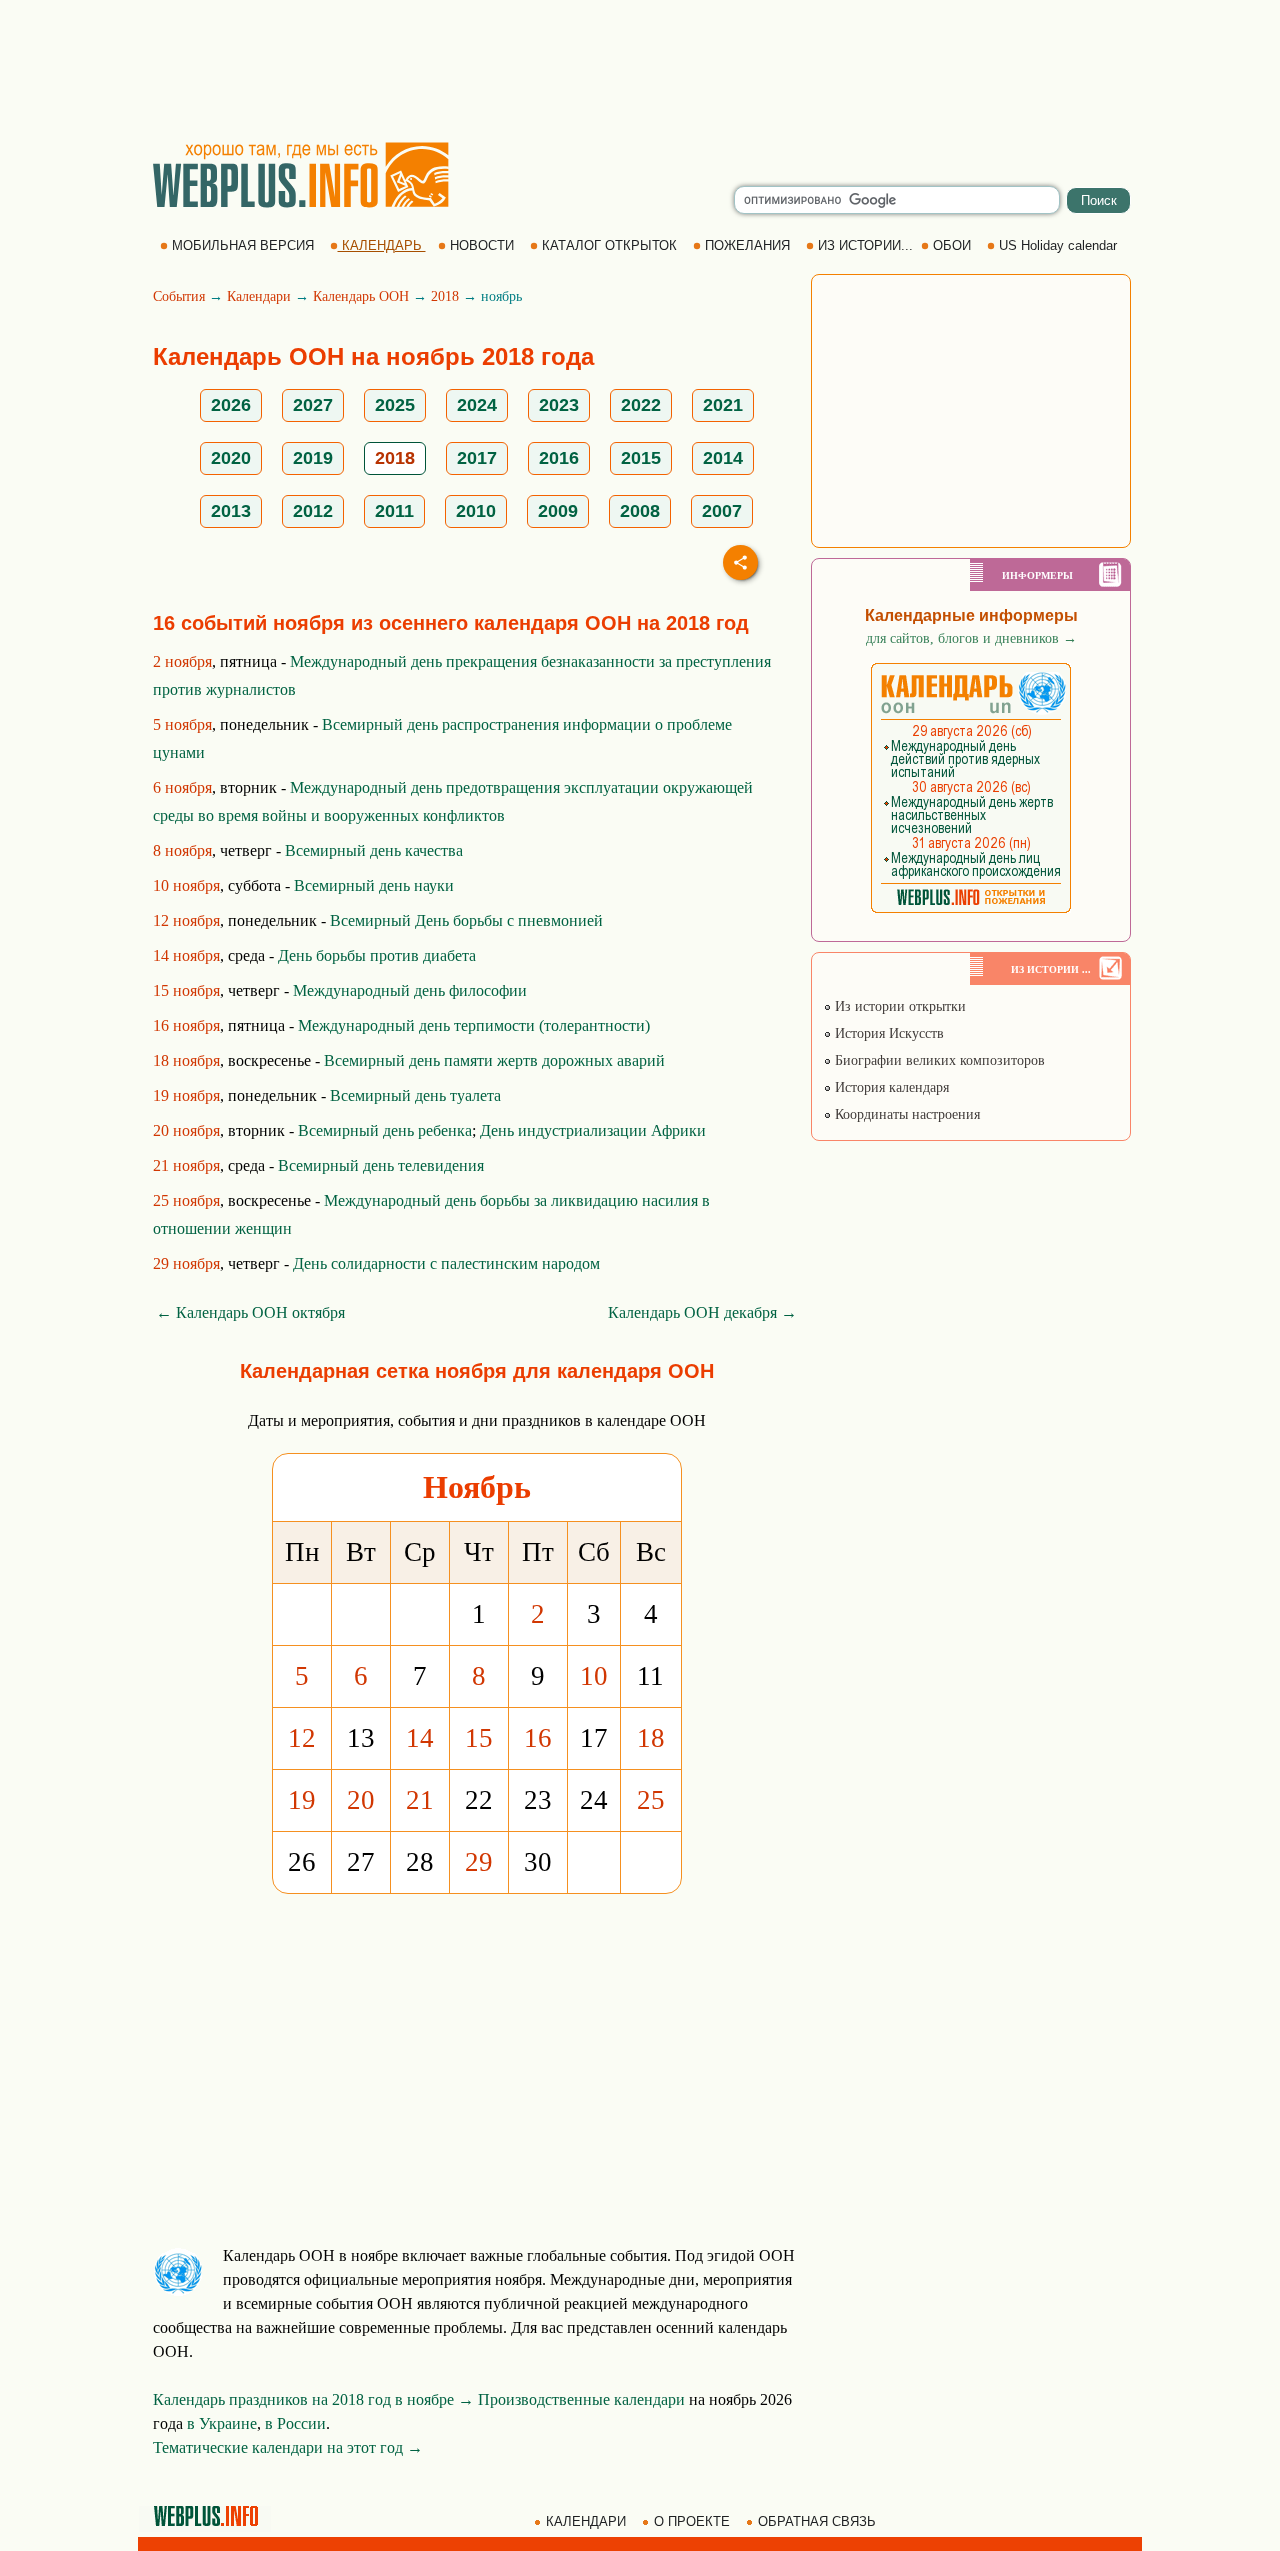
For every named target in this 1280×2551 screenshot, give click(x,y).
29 (479, 1862)
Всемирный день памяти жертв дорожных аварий (494, 1060)
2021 (723, 405)
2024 (477, 405)
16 (538, 1738)
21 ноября (186, 1165)
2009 (558, 511)
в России (295, 2423)
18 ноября (186, 1060)
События (179, 296)
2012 (313, 511)
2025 (395, 405)
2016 (559, 458)
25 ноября (186, 1200)
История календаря (890, 1087)
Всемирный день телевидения (381, 1165)
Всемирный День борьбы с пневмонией (466, 920)
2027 (313, 405)
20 (361, 1800)
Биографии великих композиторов (938, 1060)
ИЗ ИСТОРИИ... (865, 245)
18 (651, 1738)
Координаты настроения (905, 1114)
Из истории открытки (898, 1006)
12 (302, 1738)
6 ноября (182, 787)
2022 (641, 405)
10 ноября (186, 885)
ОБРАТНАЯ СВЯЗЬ (817, 2521)
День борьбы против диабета (377, 955)
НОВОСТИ (482, 245)
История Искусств (887, 1033)
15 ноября (186, 990)
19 (302, 1800)
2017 (477, 458)
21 (420, 1800)
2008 (640, 511)
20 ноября (186, 1130)
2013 (231, 511)
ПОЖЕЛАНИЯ (747, 245)
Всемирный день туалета (415, 1095)
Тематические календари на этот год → (288, 2447)
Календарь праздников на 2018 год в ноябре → (313, 2399)
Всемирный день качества (374, 850)
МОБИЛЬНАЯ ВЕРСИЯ (243, 245)
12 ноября (186, 920)
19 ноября (186, 1095)
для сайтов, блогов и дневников (971, 638)
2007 (722, 511)
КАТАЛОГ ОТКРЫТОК (609, 245)
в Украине (222, 2423)
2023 (559, 405)
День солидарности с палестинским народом (446, 1263)
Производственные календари (581, 2399)
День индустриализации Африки (593, 1130)
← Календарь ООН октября (250, 1312)
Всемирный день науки (374, 885)
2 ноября (182, 661)
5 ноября (182, 724)
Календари (259, 296)
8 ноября (182, 850)
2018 (445, 296)
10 (594, 1676)
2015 (641, 458)
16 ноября (186, 1025)
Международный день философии (410, 990)
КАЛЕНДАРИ (586, 2521)
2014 (723, 458)
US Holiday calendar (1058, 245)
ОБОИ (952, 245)
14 (420, 1738)
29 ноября (186, 1263)
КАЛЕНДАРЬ (382, 245)
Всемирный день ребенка (385, 1130)
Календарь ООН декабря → (702, 1312)
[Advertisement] (640, 70)
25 (651, 1800)
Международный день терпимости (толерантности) (474, 1025)
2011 (394, 511)
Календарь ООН (361, 296)
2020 (231, 458)
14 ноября (186, 955)
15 (479, 1738)
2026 (231, 405)
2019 (313, 458)
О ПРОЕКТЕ (692, 2521)
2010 (476, 511)
